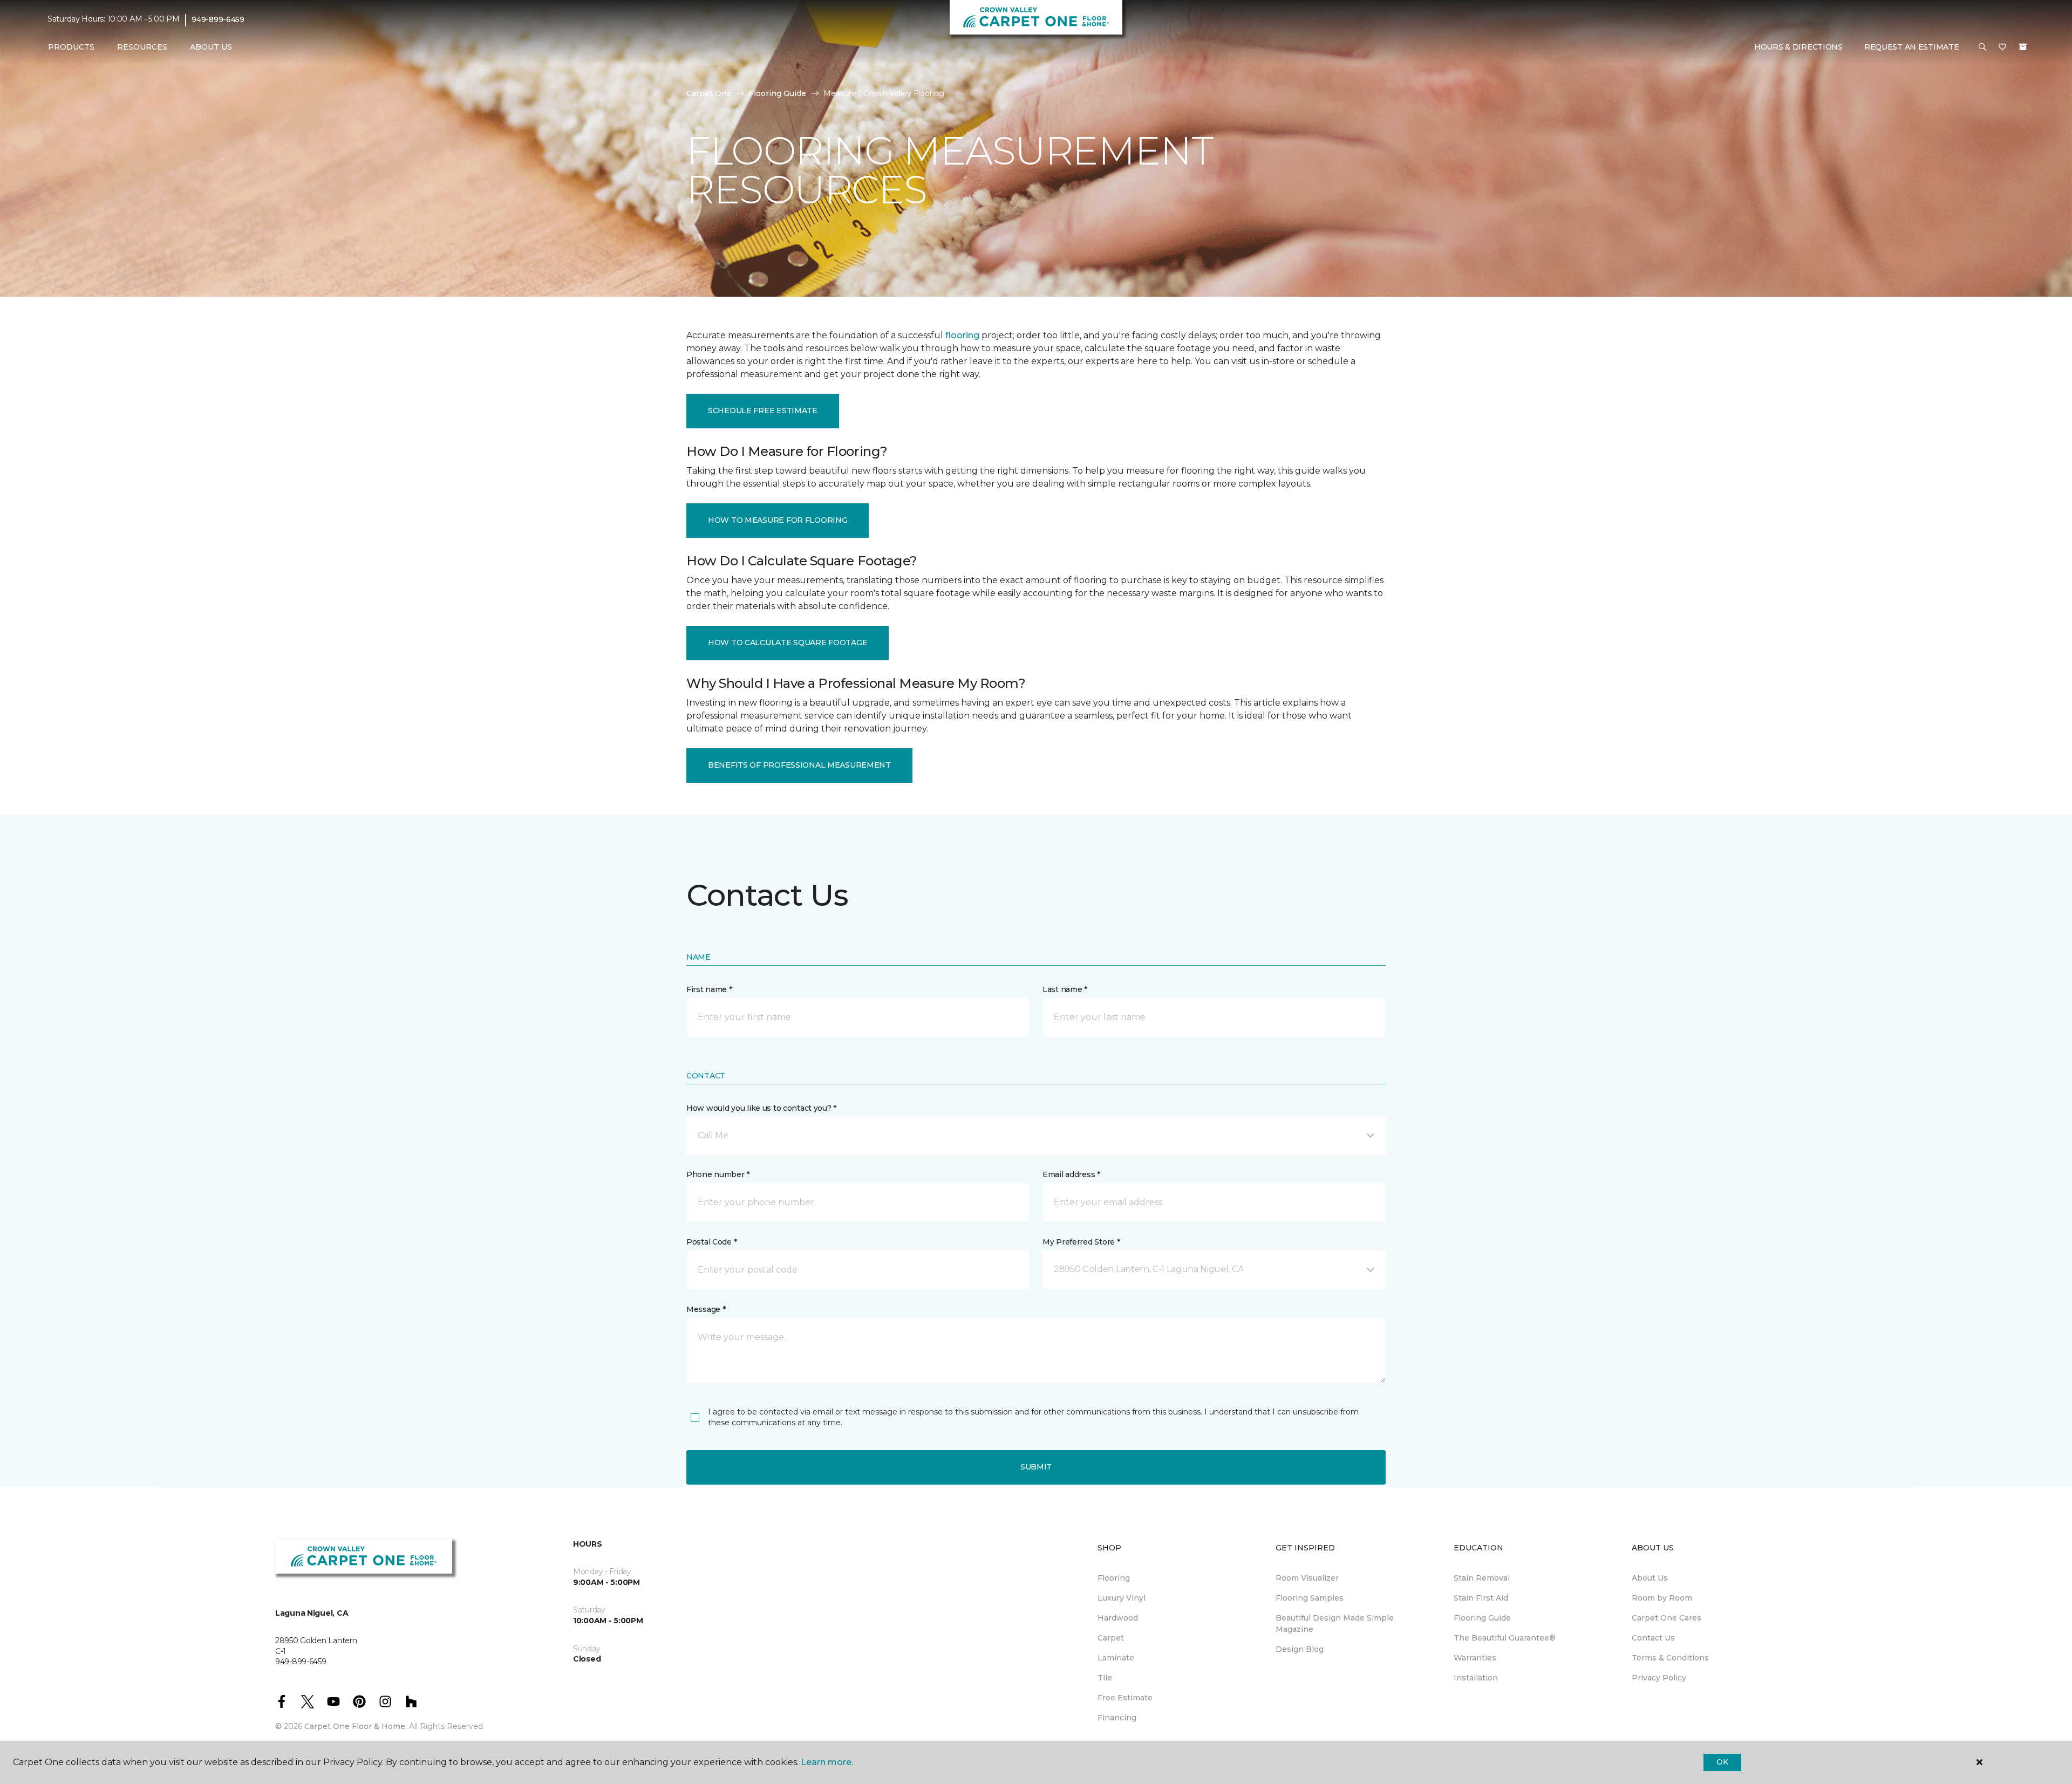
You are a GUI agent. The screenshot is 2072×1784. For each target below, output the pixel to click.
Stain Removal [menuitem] (1482, 1578)
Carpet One (709, 93)
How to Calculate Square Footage (788, 642)
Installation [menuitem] (1476, 1678)
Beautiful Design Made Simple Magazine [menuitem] (1335, 1624)
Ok (1722, 1762)
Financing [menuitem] (1117, 1718)
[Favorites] (2002, 47)
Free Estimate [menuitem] (1125, 1698)
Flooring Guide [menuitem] (1482, 1618)
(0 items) (2023, 47)
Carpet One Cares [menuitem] (1667, 1618)
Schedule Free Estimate (763, 411)
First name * (709, 989)
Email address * (1071, 1174)
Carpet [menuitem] (1111, 1638)
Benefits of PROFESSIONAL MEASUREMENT (799, 765)
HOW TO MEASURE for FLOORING (778, 520)
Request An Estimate (1912, 47)
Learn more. (827, 1762)
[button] (1982, 47)
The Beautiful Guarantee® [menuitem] (1505, 1638)
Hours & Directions (1798, 47)
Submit (1036, 1467)
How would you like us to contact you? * (761, 1108)
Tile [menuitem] (1105, 1678)
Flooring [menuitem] (1114, 1578)
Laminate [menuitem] (1116, 1658)
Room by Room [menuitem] (1662, 1598)
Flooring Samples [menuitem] (1310, 1598)
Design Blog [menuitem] (1300, 1649)
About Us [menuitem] (1650, 1578)
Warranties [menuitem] (1475, 1658)
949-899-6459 (218, 19)
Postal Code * (711, 1242)
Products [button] (71, 47)
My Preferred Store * (1081, 1242)
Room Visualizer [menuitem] (1307, 1578)
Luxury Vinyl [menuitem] (1122, 1598)
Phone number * (718, 1174)
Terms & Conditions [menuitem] (1670, 1658)
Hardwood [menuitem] (1118, 1618)
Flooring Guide (778, 93)
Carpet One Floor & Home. (356, 1726)
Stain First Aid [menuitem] (1481, 1598)
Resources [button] (142, 47)
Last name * (1065, 989)
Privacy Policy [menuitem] (1659, 1678)
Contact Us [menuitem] (1653, 1638)
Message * (706, 1309)
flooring (962, 335)
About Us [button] (211, 47)
